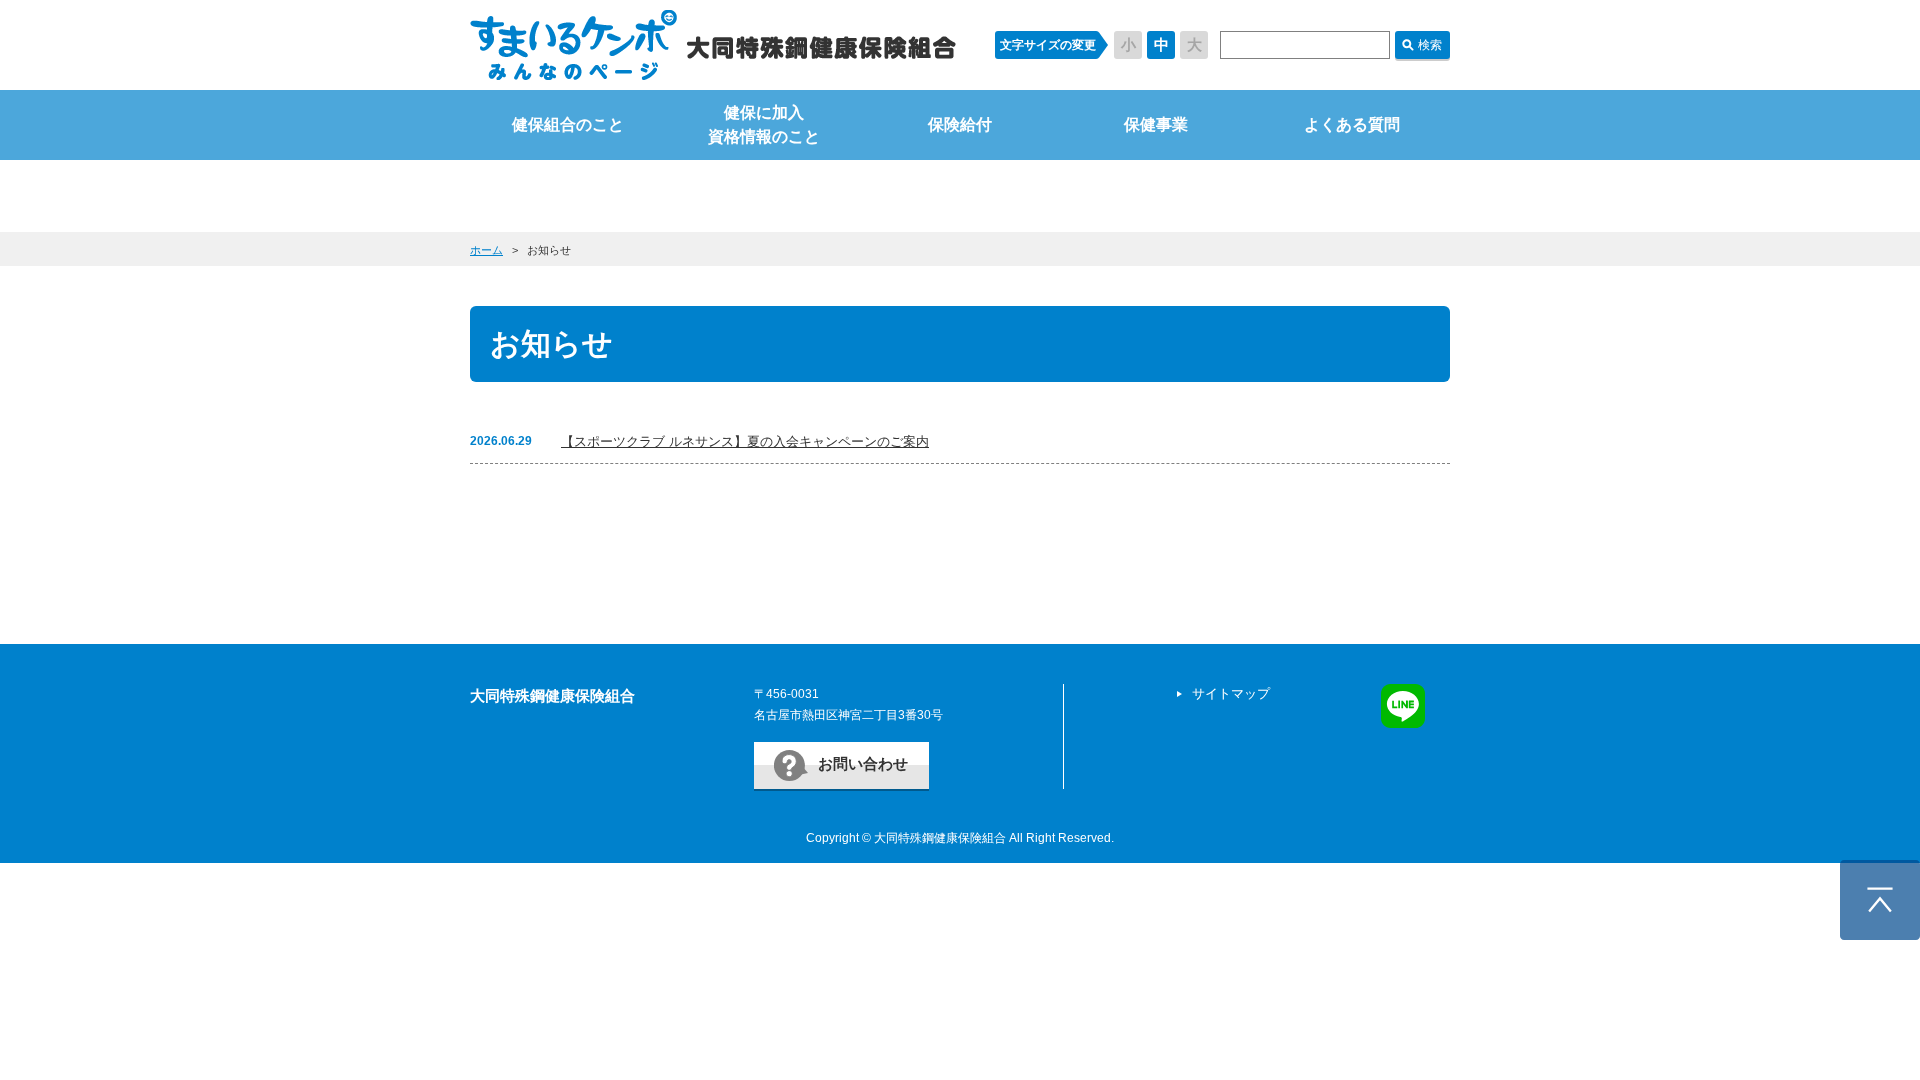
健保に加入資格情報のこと (764, 124)
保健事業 (1156, 124)
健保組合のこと (568, 124)
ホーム (486, 250)
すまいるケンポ (713, 45)
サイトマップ (1231, 693)
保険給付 (960, 124)
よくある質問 (1352, 124)
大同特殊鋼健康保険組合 (552, 695)
